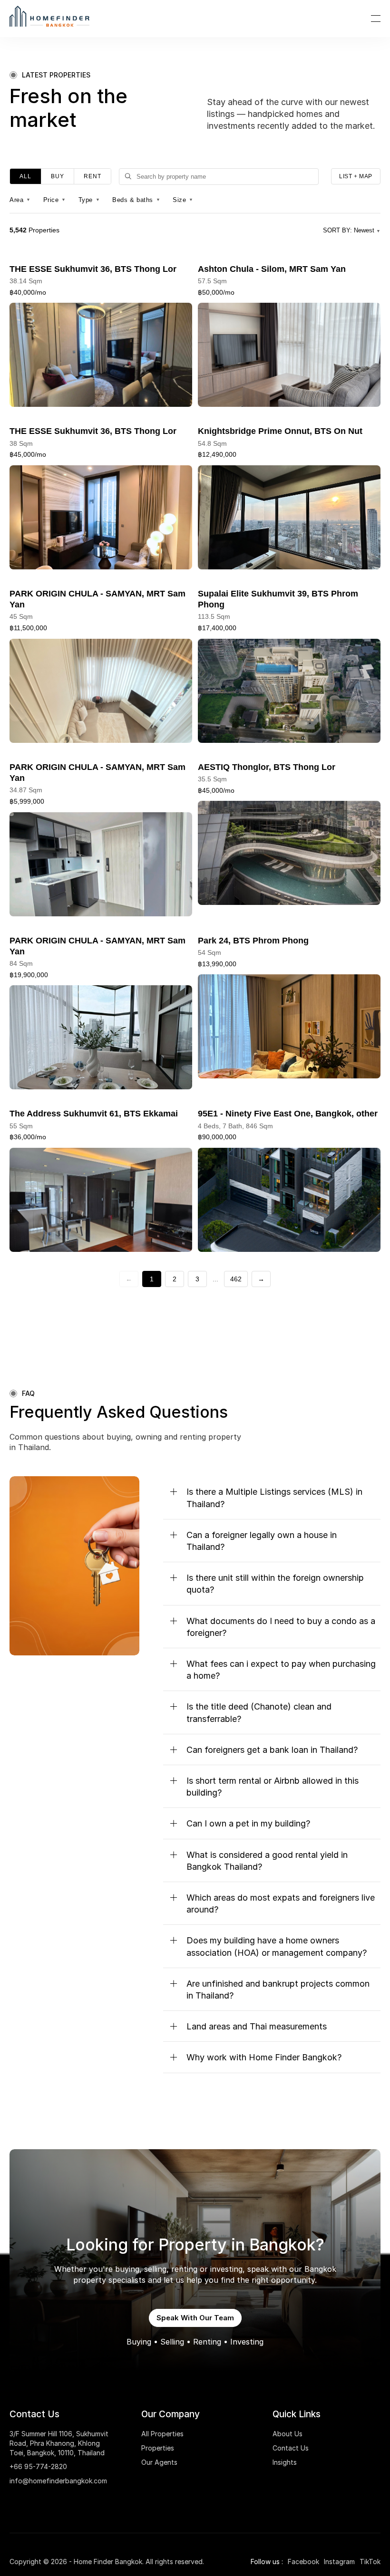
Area (20, 200)
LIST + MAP (356, 176)
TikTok (370, 2562)
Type (89, 200)
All (25, 176)
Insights (285, 2462)
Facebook (303, 2562)
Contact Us (291, 2448)
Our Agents (159, 2462)
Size (183, 200)
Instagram (339, 2562)
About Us (288, 2434)
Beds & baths (136, 200)
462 (236, 1279)
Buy (58, 176)
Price (55, 200)
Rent (93, 176)
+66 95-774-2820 (38, 2466)
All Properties (162, 2434)
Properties (158, 2448)
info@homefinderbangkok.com (58, 2481)
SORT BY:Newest (352, 230)
